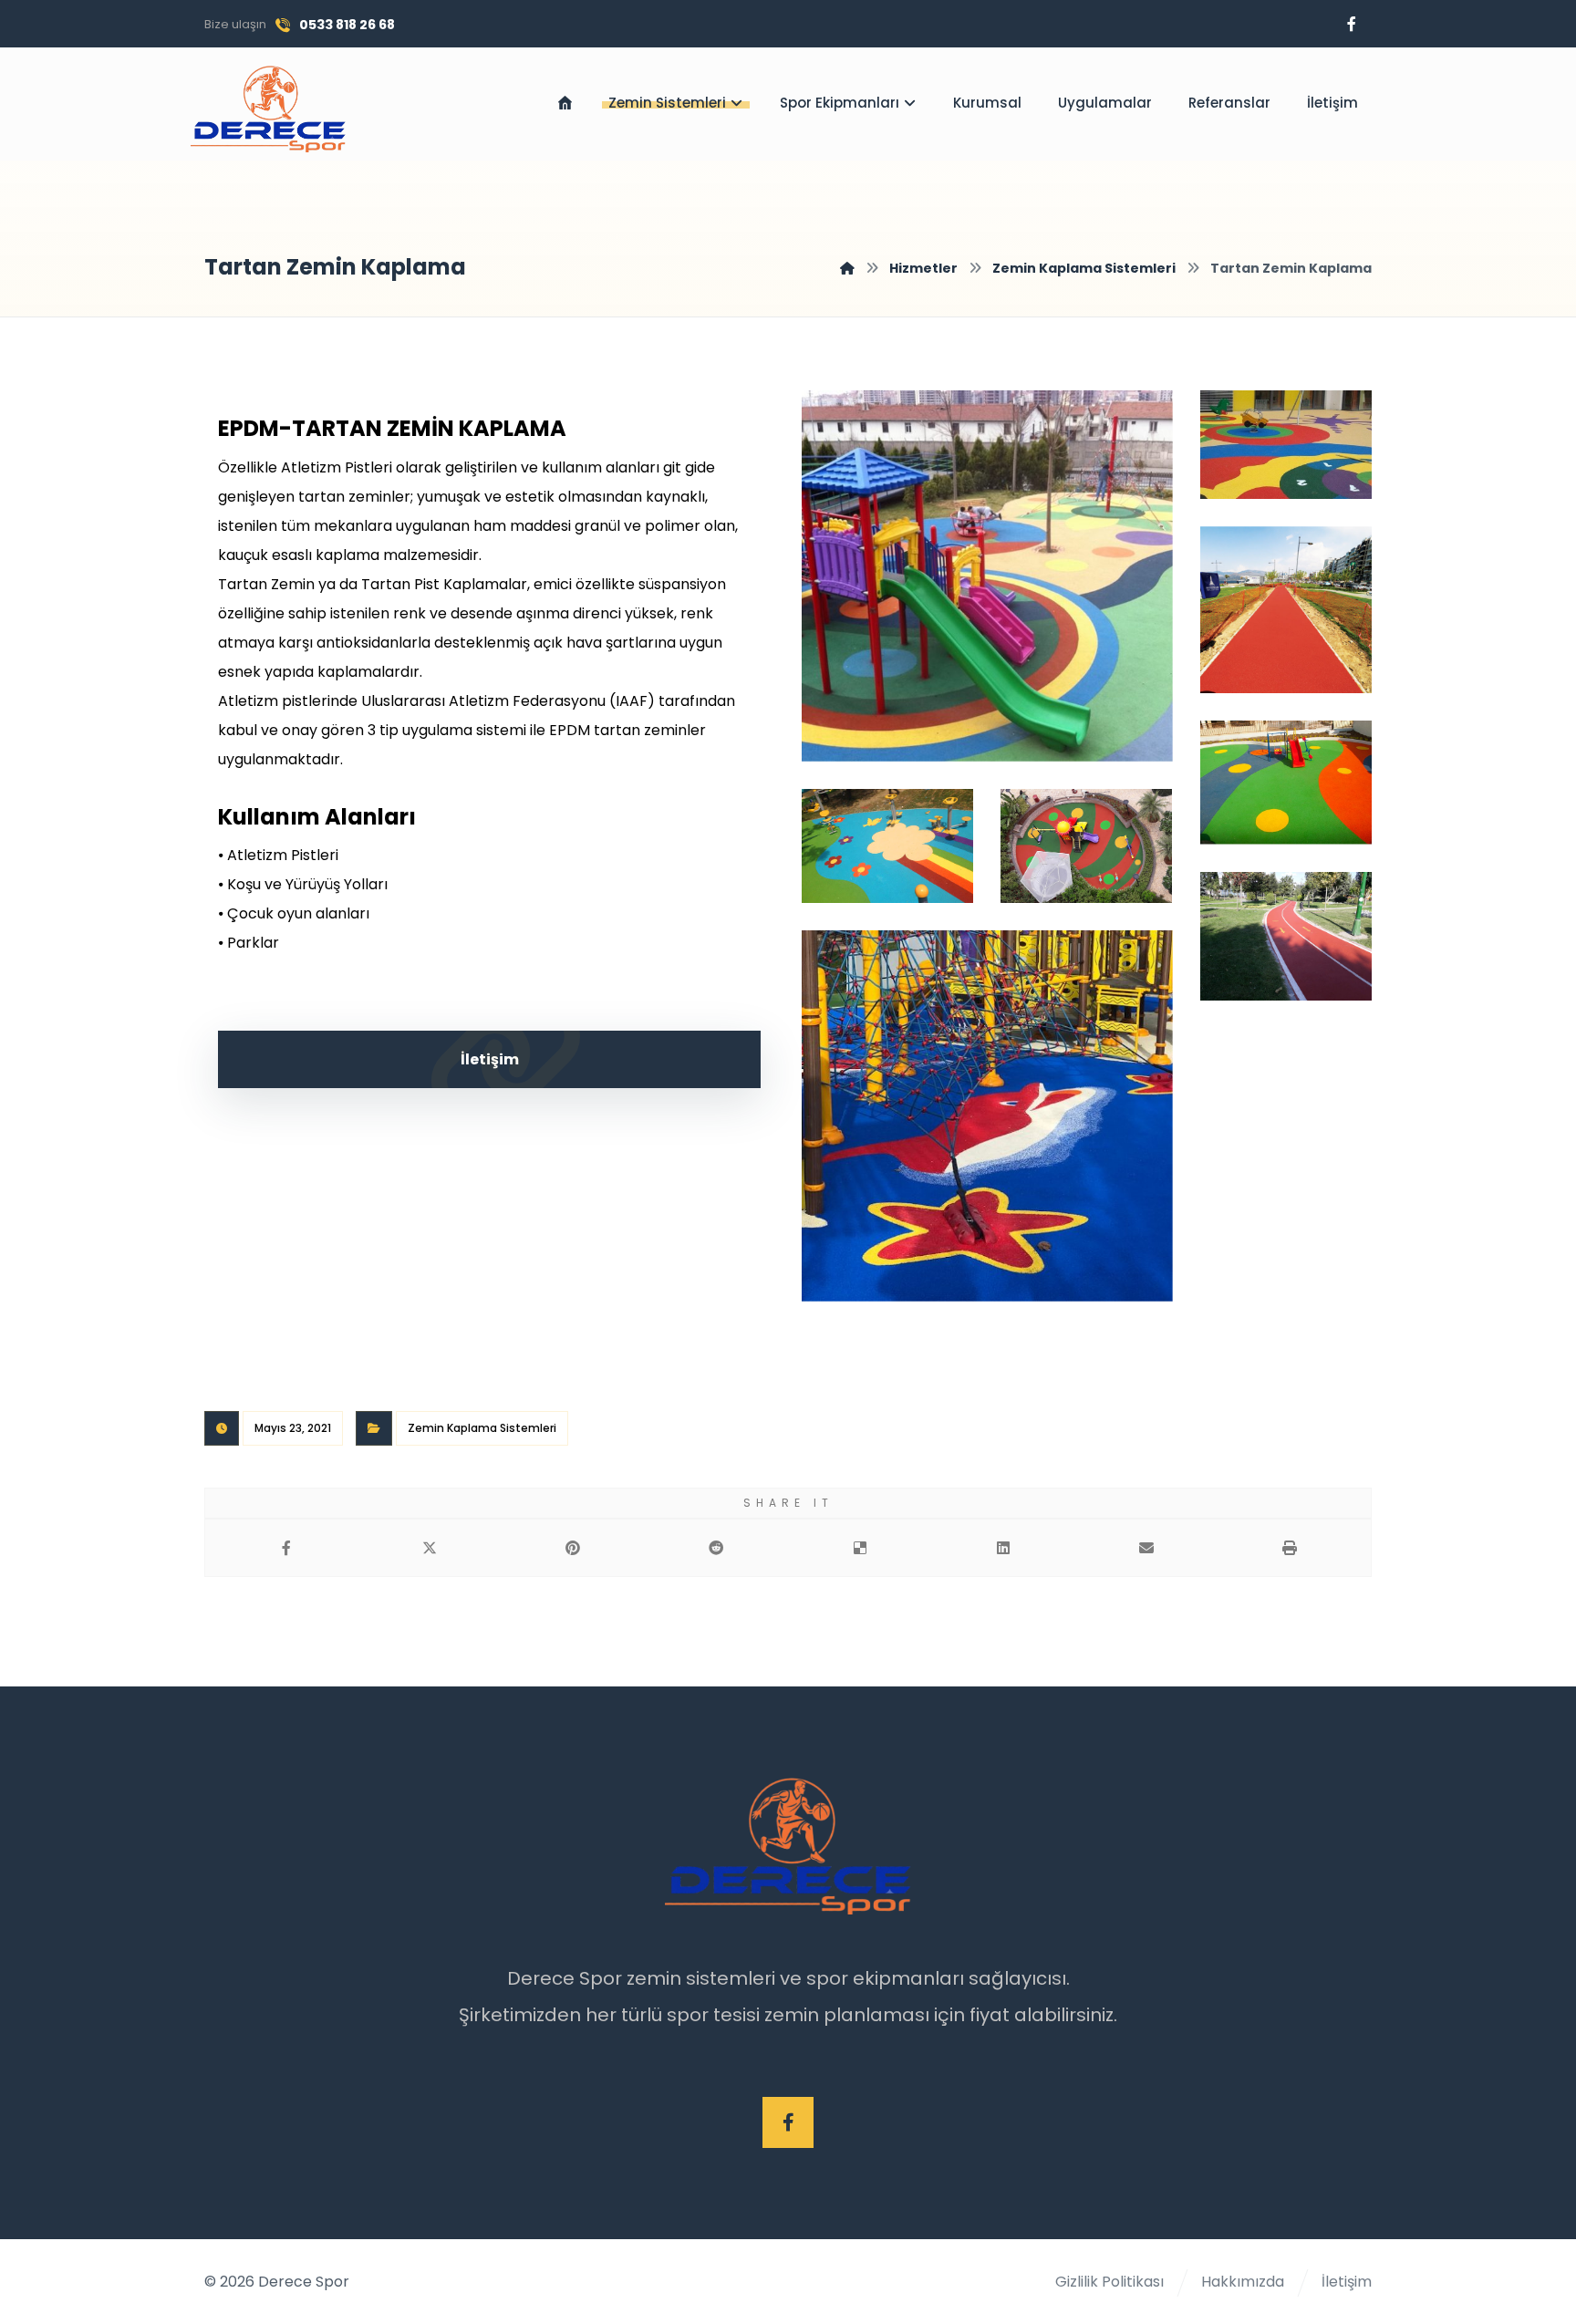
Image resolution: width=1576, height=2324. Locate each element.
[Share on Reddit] (716, 1548)
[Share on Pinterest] (573, 1548)
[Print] (1290, 1548)
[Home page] (847, 268)
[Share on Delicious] (860, 1548)
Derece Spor (304, 2282)
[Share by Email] (1147, 1548)
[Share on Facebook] (286, 1548)
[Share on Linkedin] (1003, 1548)
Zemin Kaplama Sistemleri (482, 1428)
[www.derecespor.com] (268, 109)
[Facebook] (1352, 24)
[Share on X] (429, 1548)
